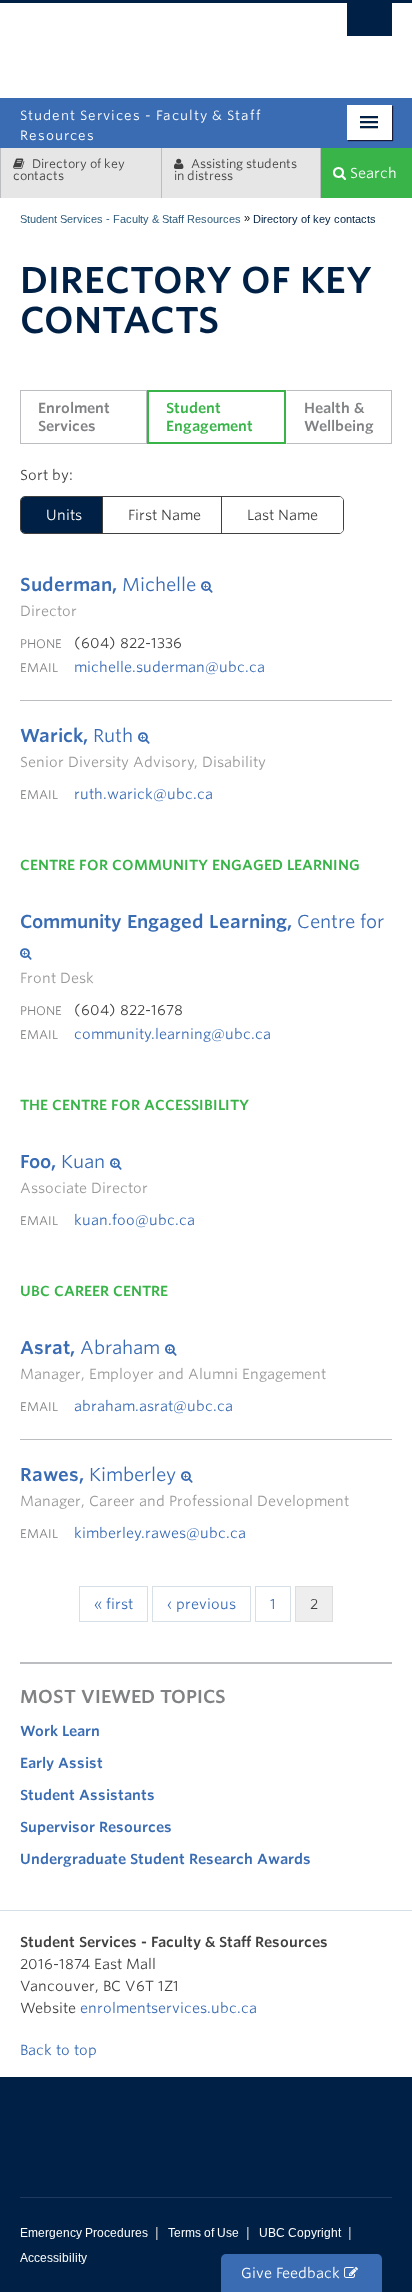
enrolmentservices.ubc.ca (168, 2008)
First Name (164, 515)
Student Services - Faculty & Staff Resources (130, 219)
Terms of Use (203, 2233)
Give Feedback (292, 2273)
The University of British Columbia (267, 42)
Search (371, 173)
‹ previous (201, 1604)
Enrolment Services (76, 417)
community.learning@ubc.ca (172, 1034)
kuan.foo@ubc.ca (134, 1220)
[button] (116, 585)
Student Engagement (209, 417)
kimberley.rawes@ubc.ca (160, 1533)
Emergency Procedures (84, 2233)
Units (64, 515)
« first (113, 1604)
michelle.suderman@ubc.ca (169, 667)
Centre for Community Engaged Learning (190, 865)
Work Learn (60, 1731)
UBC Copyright (300, 2233)
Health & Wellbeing (339, 417)
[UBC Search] (369, 25)
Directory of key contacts (69, 169)
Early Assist (61, 1763)
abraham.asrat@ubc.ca (153, 1406)
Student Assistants (87, 1795)
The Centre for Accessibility (134, 1105)
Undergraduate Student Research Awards (165, 1859)
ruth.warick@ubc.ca (143, 794)
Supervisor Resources (96, 1827)
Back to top (60, 2050)
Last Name (282, 515)
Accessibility (53, 2258)
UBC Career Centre (94, 1291)
